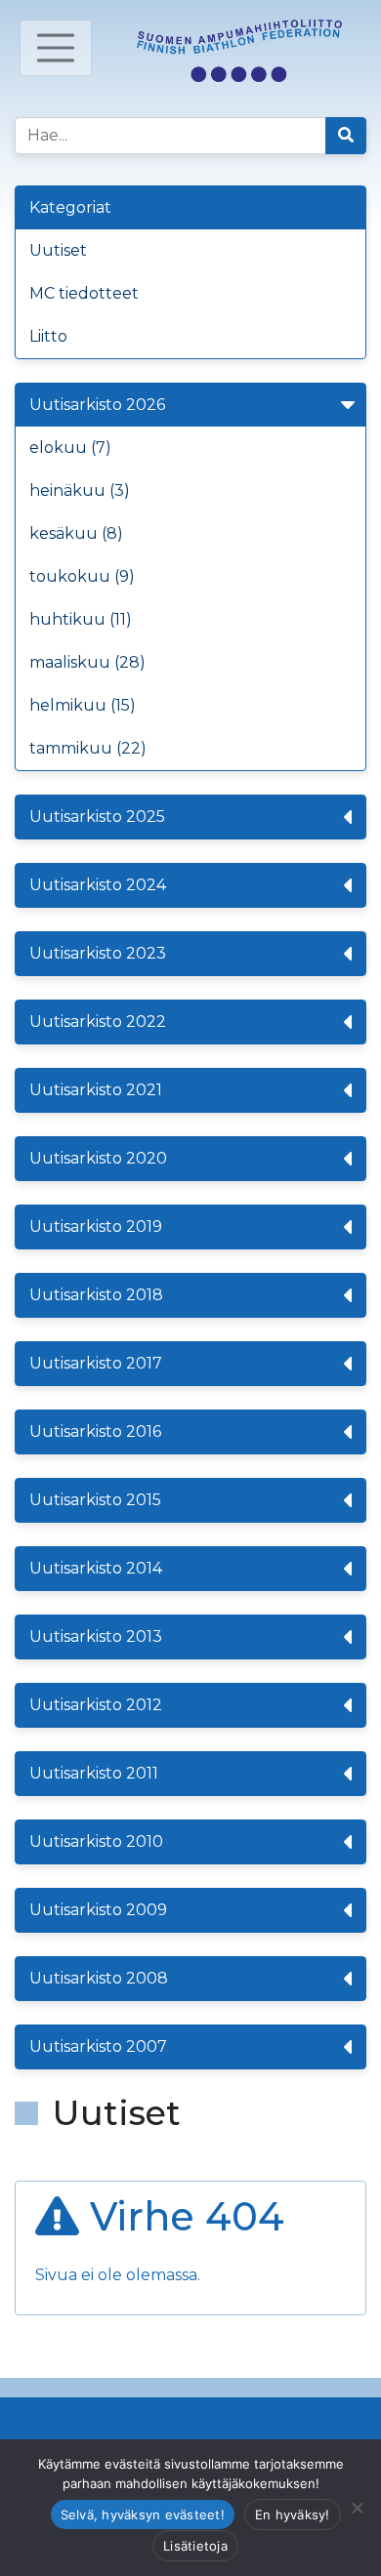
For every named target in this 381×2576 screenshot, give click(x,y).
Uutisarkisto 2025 (97, 817)
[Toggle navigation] (56, 48)
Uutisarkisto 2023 (98, 953)
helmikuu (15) (83, 705)
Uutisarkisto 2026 (97, 405)
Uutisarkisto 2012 (96, 1705)
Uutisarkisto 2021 (96, 1090)
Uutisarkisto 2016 (95, 1431)
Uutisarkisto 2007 (98, 2046)
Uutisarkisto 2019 (96, 1227)
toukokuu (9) (82, 576)
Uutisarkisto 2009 (98, 1910)
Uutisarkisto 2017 (96, 1363)
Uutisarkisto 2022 (98, 1022)
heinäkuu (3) (80, 491)
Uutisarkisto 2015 (95, 1500)
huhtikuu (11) (81, 619)
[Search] (346, 136)
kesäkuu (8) (76, 533)
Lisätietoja (195, 2546)
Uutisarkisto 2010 (96, 1841)
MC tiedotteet (84, 293)
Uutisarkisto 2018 (96, 1295)
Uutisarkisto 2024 (98, 885)
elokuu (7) (70, 448)
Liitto (48, 336)
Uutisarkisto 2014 (96, 1568)
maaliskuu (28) (87, 662)
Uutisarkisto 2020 (98, 1158)
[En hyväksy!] (357, 2508)
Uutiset (58, 250)
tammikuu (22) (88, 748)
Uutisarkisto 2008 (99, 1978)
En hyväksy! (293, 2515)
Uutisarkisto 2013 (96, 1636)
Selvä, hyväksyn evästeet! (143, 2515)
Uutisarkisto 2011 (94, 1773)
